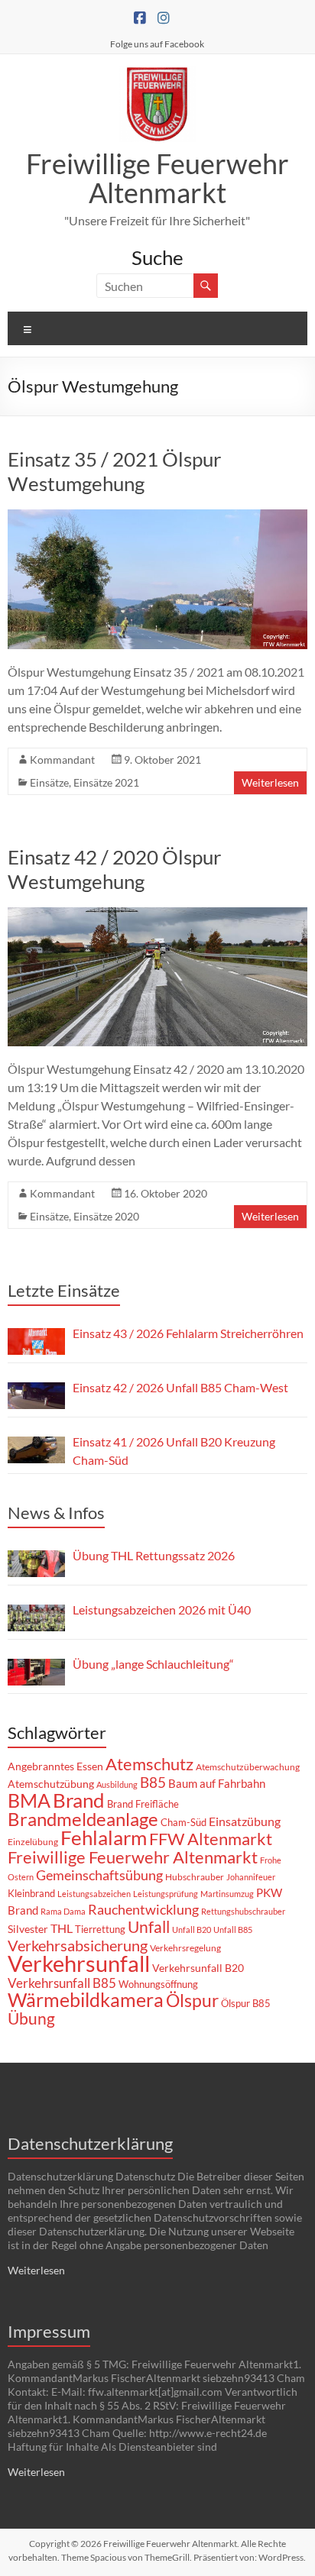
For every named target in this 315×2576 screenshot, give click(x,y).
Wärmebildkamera (86, 1999)
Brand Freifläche (143, 1804)
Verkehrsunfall (79, 1963)
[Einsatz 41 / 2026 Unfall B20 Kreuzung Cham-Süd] (36, 1450)
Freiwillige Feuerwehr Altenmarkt (157, 178)
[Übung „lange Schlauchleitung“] (36, 1672)
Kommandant (62, 760)
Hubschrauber (195, 1877)
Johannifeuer (251, 1877)
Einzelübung (33, 1842)
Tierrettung (100, 1929)
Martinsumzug (227, 1894)
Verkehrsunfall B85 (62, 1983)
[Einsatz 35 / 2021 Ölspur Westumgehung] (157, 517)
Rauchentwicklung (143, 1909)
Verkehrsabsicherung (78, 1945)
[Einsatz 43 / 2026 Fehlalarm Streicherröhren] (36, 1341)
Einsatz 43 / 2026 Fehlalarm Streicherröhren (188, 1333)
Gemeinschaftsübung (99, 1875)
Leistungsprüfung (166, 1894)
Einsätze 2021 (106, 782)
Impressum (49, 2331)
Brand (79, 1800)
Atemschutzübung (51, 1784)
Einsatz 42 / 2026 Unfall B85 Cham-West (180, 1387)
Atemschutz (149, 1764)
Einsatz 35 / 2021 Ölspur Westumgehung (114, 471)
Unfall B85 (233, 1930)
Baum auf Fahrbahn (217, 1783)
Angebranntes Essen (55, 1766)
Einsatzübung (245, 1821)
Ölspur (192, 2000)
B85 (153, 1783)
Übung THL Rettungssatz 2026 (154, 1555)
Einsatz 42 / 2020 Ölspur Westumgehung (114, 869)
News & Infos (56, 1513)
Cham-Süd (183, 1822)
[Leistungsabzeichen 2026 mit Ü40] (36, 1618)
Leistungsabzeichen (94, 1894)
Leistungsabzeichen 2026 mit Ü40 (162, 1610)
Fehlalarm (104, 1837)
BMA (29, 1800)
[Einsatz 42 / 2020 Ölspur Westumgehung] (157, 915)
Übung (31, 2018)
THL (62, 1928)
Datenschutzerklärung (90, 2143)
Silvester (28, 1929)
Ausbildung (117, 1784)
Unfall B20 (192, 1930)
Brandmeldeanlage (83, 1819)
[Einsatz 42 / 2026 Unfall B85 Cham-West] (36, 1396)
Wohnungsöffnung (158, 1984)
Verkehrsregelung (185, 1948)
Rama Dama (63, 1911)
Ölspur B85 (246, 2003)
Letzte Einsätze (64, 1290)
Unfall (149, 1927)
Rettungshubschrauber (243, 1911)
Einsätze (49, 782)
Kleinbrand (31, 1893)
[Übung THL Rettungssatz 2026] (36, 1564)
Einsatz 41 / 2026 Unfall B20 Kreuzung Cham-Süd (174, 1451)
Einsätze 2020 (106, 1216)
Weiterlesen (270, 782)
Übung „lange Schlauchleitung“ (153, 1664)
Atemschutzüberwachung (248, 1767)
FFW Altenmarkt (211, 1839)
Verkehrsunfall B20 (198, 1968)
